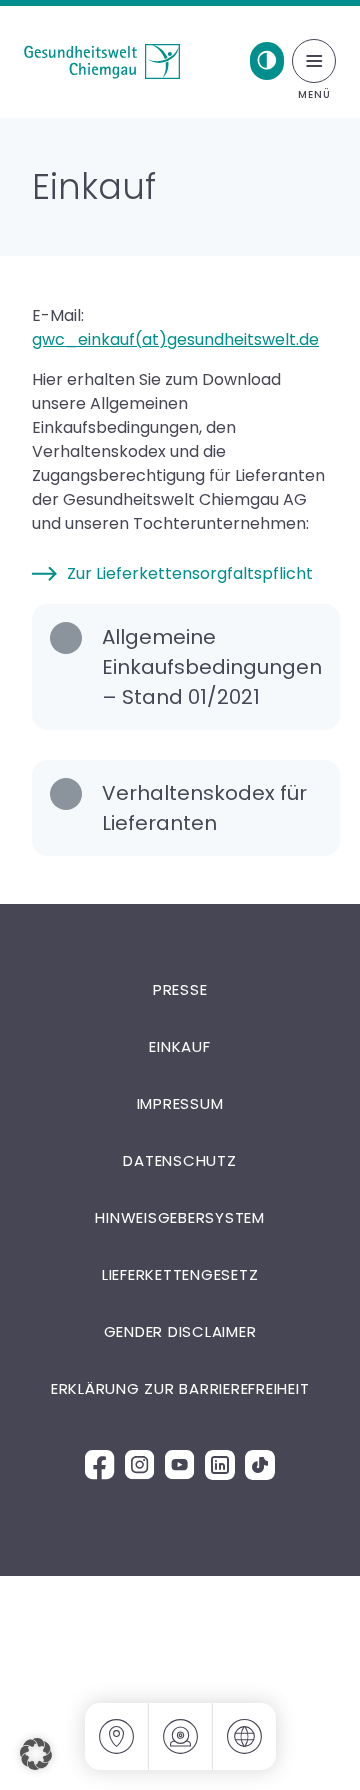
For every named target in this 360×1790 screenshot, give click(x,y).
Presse (180, 989)
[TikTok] (260, 1464)
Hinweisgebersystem (180, 1217)
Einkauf (179, 1046)
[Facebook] (100, 1464)
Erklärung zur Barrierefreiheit (180, 1388)
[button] (36, 1754)
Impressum (180, 1103)
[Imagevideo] (181, 1736)
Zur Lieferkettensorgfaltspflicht (190, 573)
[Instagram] (140, 1464)
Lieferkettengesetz (180, 1274)
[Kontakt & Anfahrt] (117, 1736)
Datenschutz (179, 1160)
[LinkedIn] (220, 1464)
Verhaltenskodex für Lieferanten (204, 808)
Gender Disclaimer (180, 1331)
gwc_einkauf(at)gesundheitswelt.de (175, 339)
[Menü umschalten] (314, 61)
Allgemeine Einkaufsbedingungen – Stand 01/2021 (212, 667)
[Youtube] (180, 1464)
